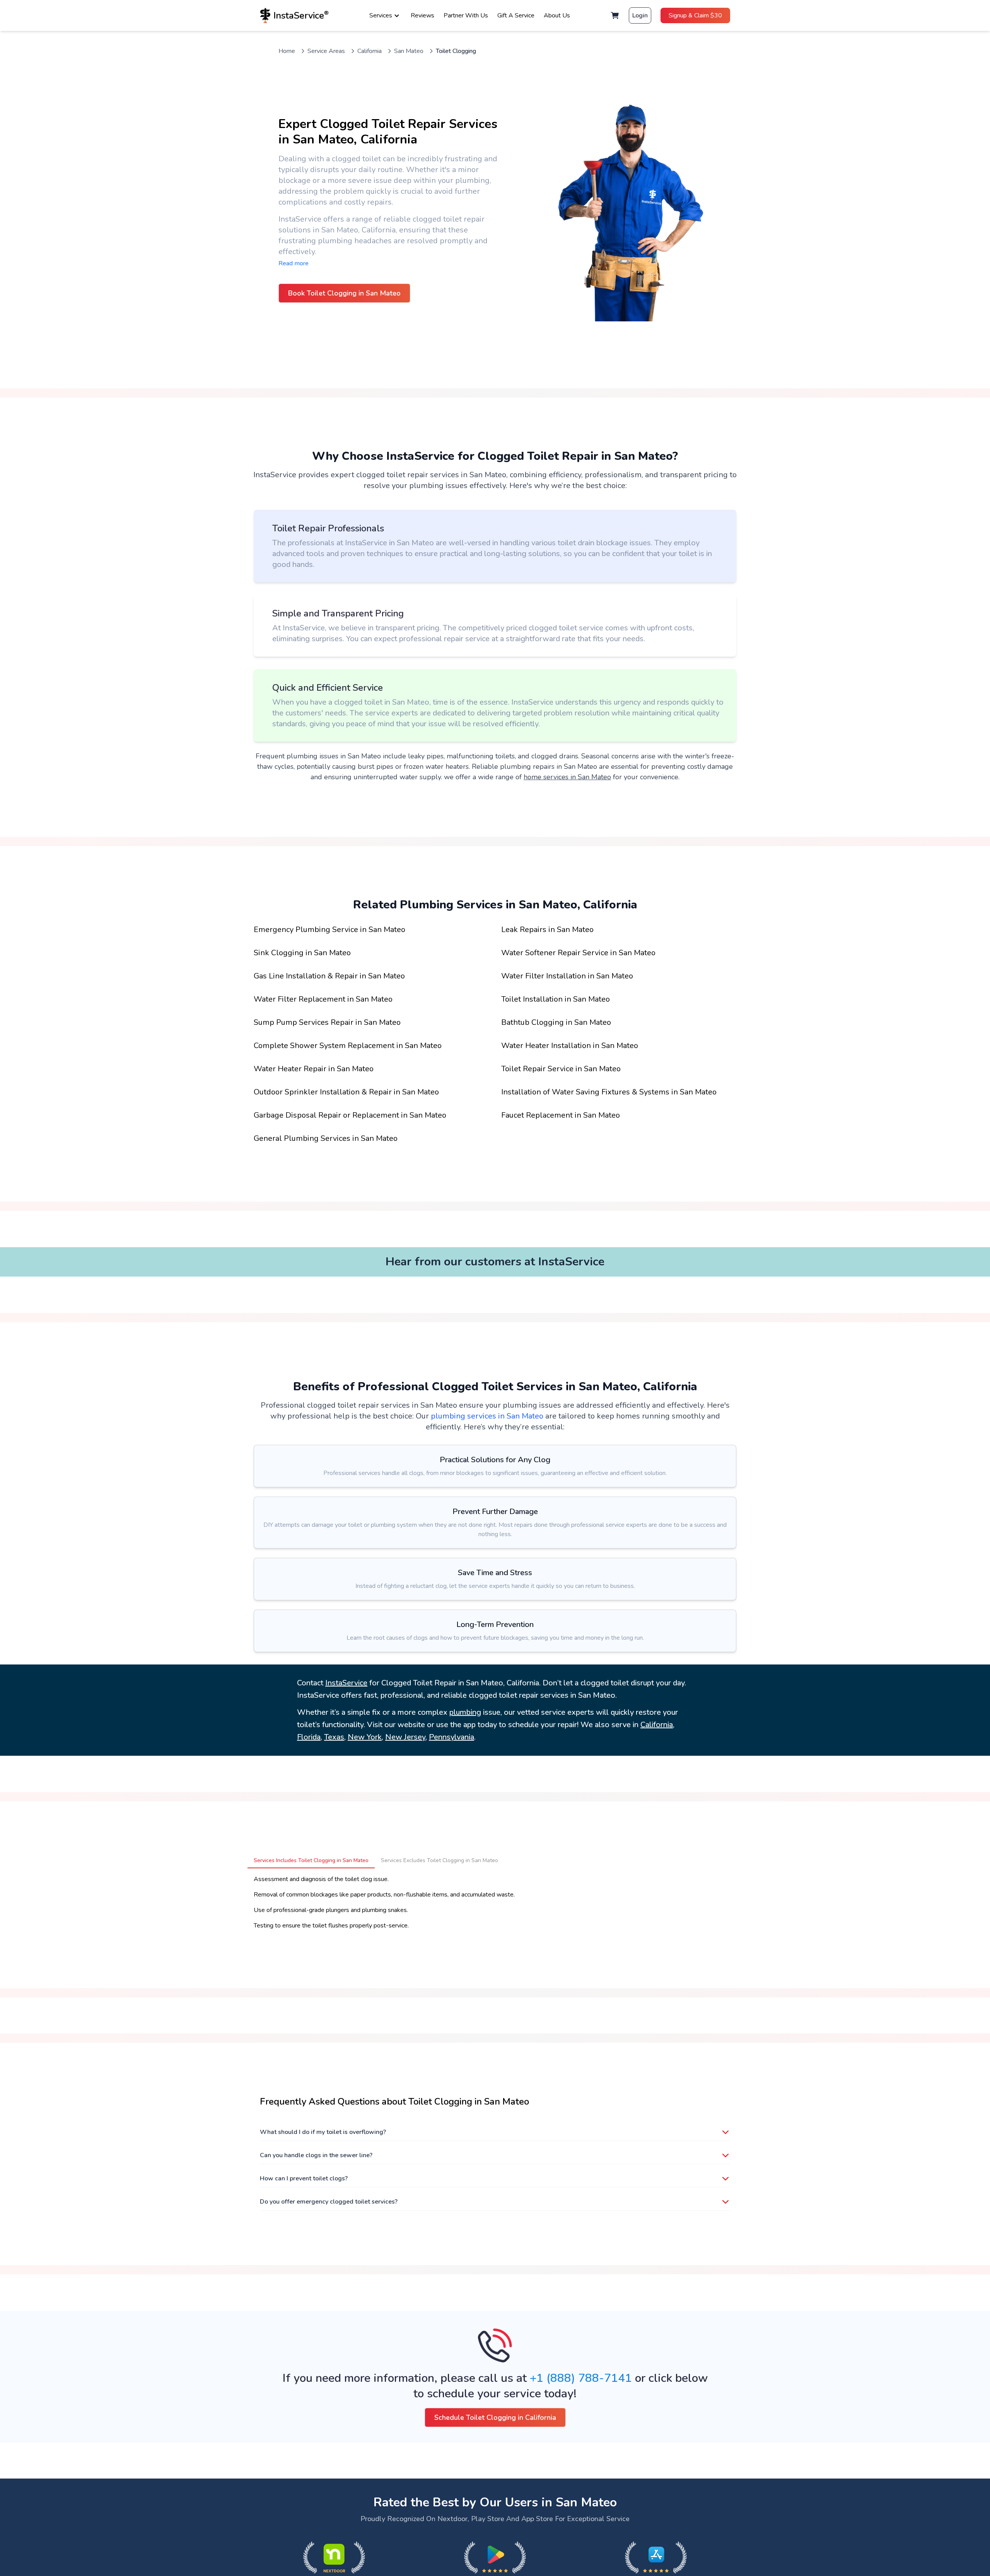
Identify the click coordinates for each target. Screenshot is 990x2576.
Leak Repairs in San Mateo (547, 930)
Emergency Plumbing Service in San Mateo (329, 930)
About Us (557, 15)
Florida (309, 1737)
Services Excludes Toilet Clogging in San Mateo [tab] (440, 1860)
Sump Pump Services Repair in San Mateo (327, 1022)
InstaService (346, 1683)
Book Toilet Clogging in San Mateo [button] (344, 293)
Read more (294, 263)
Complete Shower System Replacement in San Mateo (348, 1046)
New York (365, 1737)
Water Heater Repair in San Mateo (314, 1069)
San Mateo (409, 51)
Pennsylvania (451, 1737)
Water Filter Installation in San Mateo (567, 976)
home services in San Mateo (567, 777)
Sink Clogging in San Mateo (302, 953)
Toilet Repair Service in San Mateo (561, 1069)
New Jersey (405, 1737)
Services (381, 15)
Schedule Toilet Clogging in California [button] (495, 2417)
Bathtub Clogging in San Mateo (556, 1022)
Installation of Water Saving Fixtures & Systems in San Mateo (609, 1092)
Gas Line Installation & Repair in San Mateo (329, 976)
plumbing (465, 1712)
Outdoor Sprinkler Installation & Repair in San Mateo (346, 1092)
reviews (422, 15)
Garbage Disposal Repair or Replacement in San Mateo (350, 1115)
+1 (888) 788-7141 (581, 2378)
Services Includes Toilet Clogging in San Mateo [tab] (311, 1860)
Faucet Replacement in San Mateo (561, 1115)
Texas (334, 1737)
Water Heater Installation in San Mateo (570, 1046)
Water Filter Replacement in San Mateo (323, 999)
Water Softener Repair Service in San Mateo (578, 953)
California (370, 51)
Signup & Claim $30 (695, 15)
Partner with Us (466, 15)
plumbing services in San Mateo (487, 1416)
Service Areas (326, 51)
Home (287, 51)
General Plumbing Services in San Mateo (326, 1138)
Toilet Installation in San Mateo (556, 999)
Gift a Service (516, 15)
